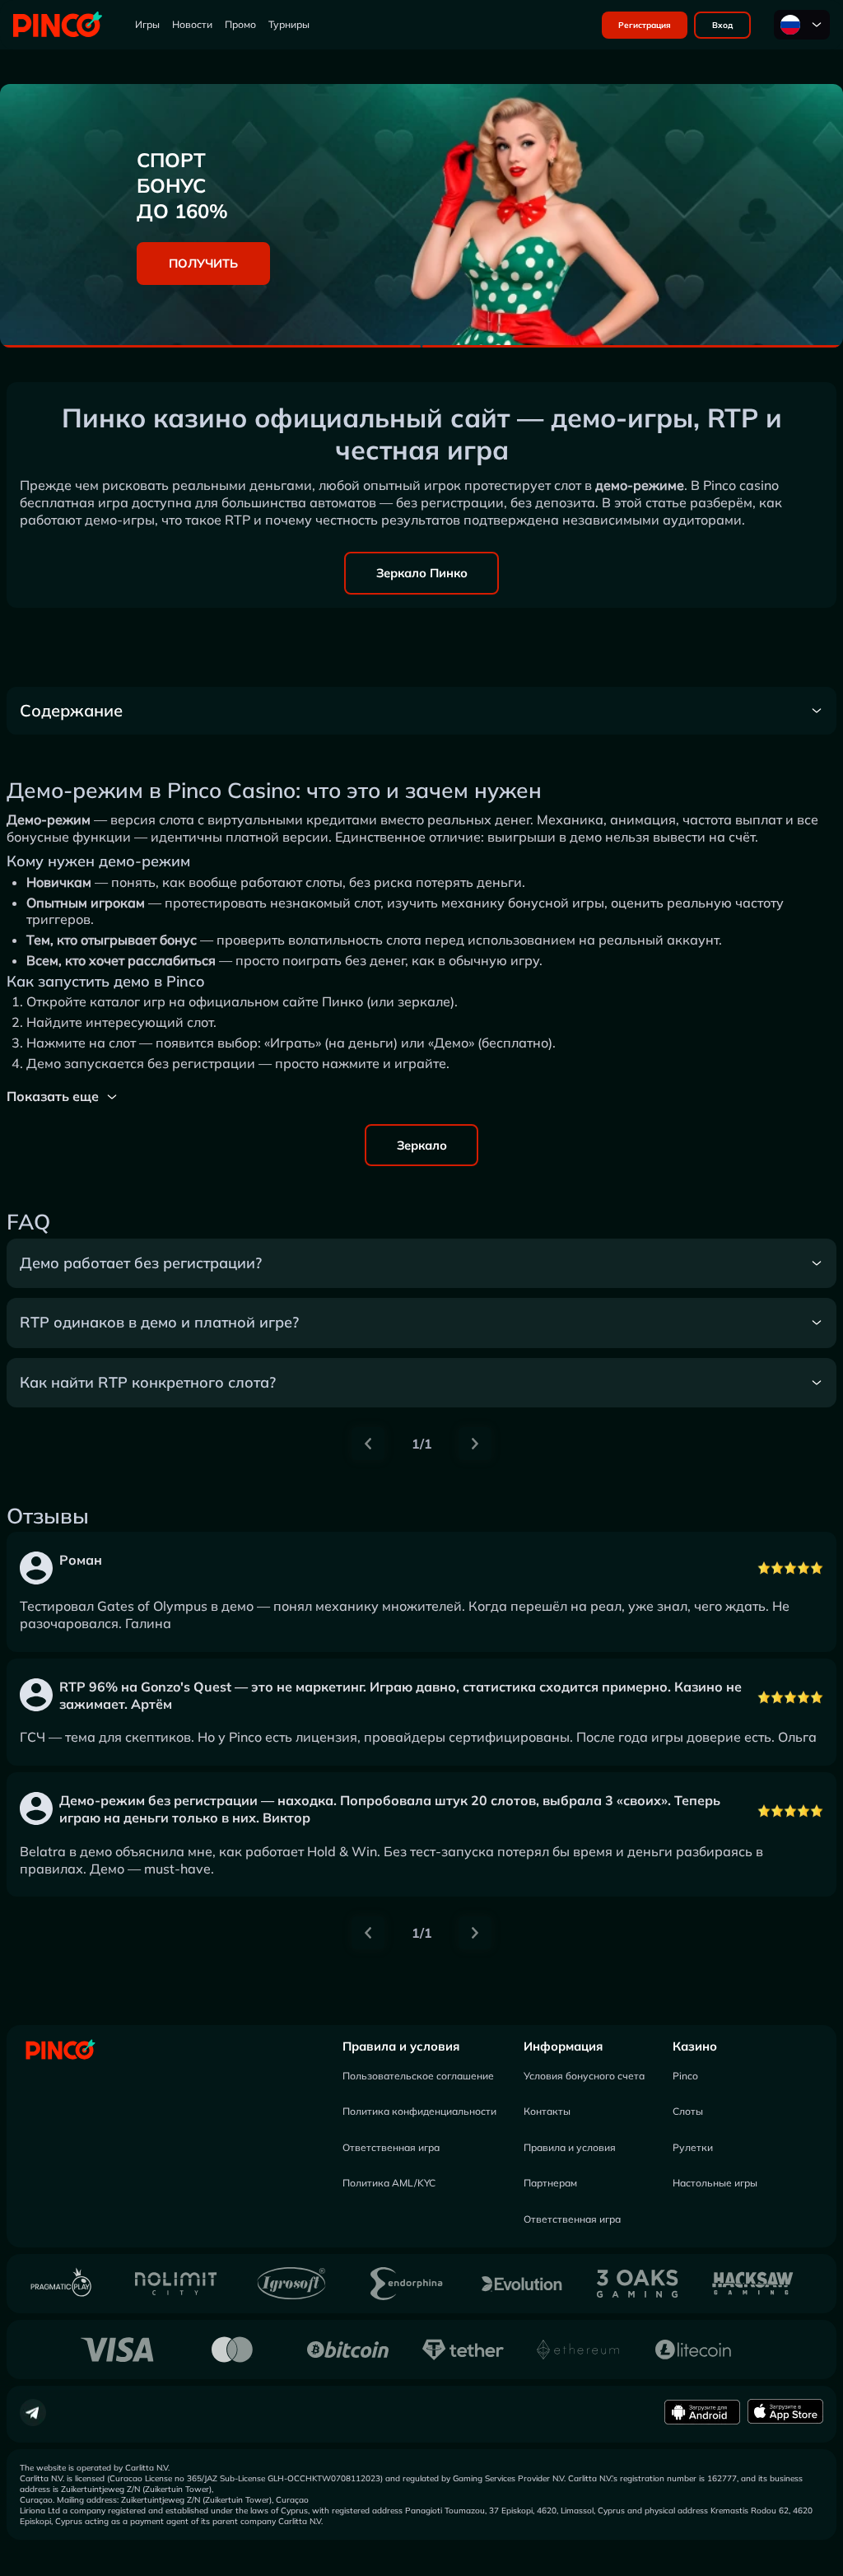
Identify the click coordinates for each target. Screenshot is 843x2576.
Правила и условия (401, 2046)
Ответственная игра (391, 2147)
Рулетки (693, 2147)
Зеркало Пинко (422, 573)
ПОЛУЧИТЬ (203, 263)
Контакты (547, 2111)
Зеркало (422, 1145)
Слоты (688, 2111)
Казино (695, 2046)
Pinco (685, 2076)
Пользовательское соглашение (418, 2076)
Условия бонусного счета (584, 2076)
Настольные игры (715, 2183)
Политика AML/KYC (389, 2183)
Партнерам (550, 2183)
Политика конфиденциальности (419, 2111)
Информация (563, 2046)
